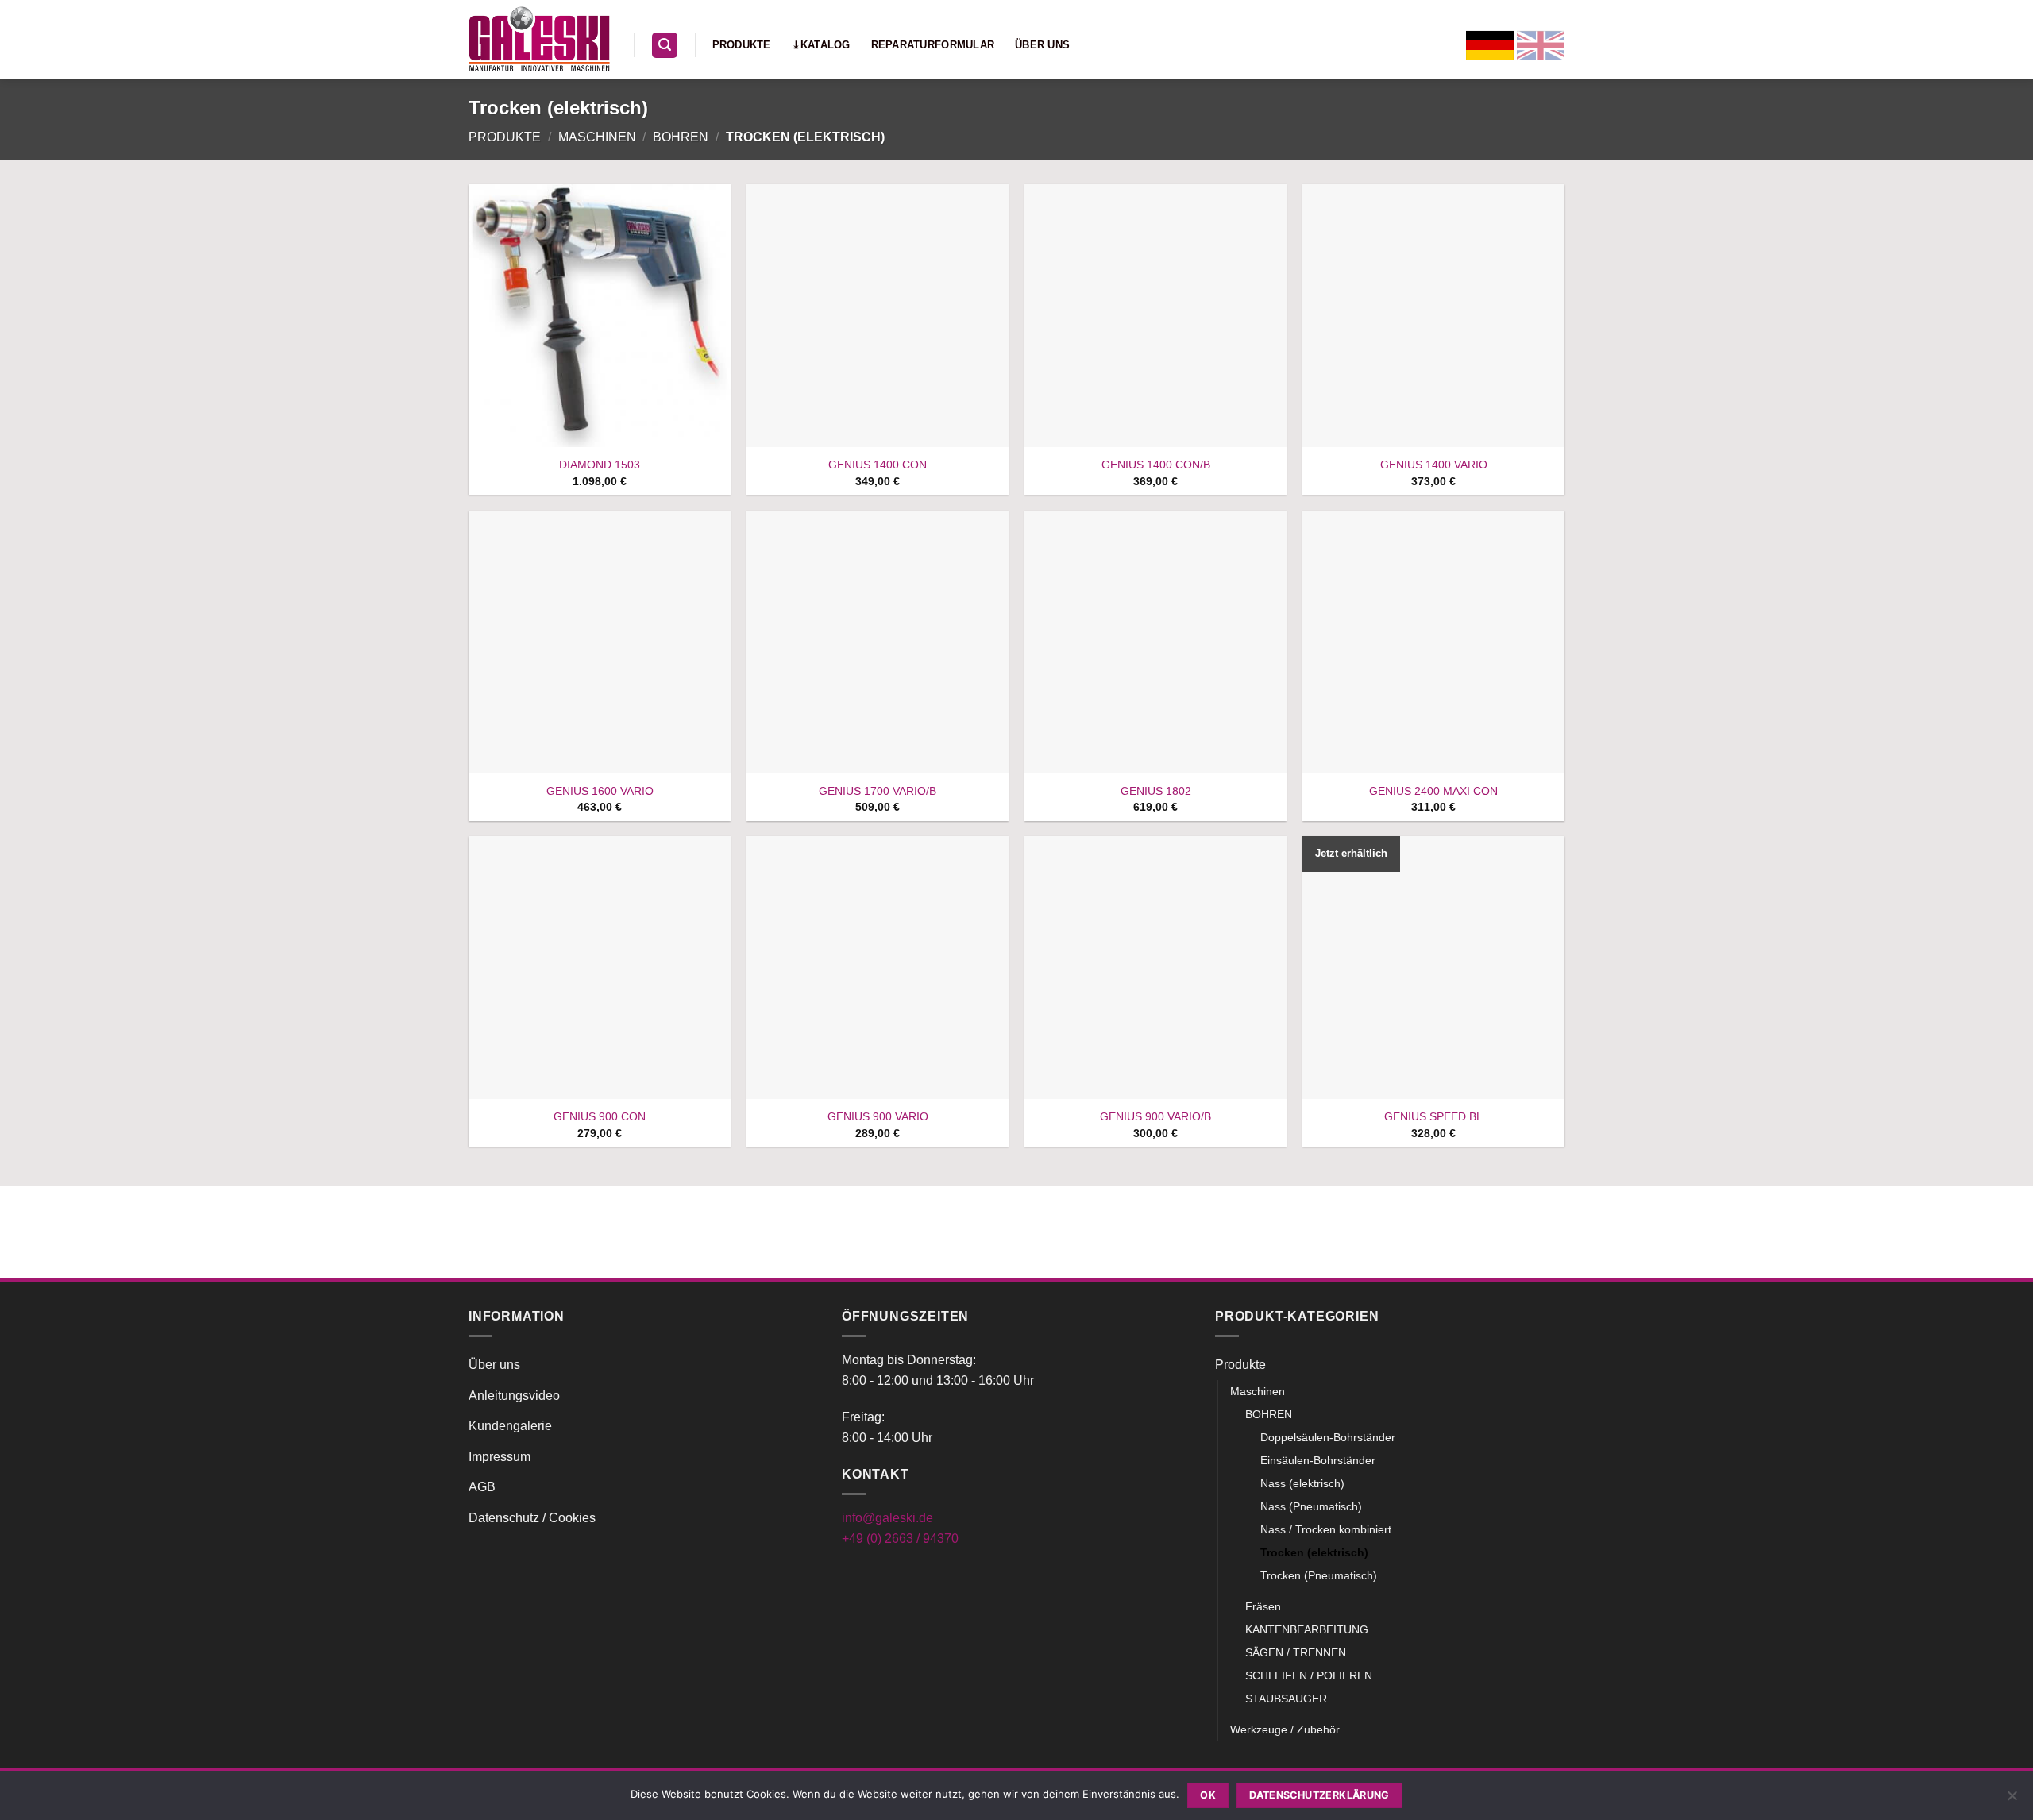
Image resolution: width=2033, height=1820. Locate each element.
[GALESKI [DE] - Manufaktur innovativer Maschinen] (539, 39)
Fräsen (1263, 1606)
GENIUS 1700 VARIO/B (878, 791)
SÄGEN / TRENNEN (1296, 1652)
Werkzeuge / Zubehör (1285, 1729)
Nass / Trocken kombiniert (1326, 1529)
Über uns (1042, 45)
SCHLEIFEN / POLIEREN (1309, 1675)
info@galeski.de (887, 1518)
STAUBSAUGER (1286, 1699)
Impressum (500, 1457)
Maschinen (597, 137)
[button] (665, 46)
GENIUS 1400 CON (878, 465)
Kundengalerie (510, 1426)
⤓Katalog (821, 45)
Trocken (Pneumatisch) (1319, 1575)
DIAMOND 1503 (600, 465)
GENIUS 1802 (1156, 791)
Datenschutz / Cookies (532, 1518)
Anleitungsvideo (514, 1396)
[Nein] (2012, 1800)
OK (1208, 1795)
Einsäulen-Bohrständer (1318, 1460)
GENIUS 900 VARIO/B (1155, 1116)
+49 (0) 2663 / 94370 (900, 1539)
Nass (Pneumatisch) (1311, 1506)
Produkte (742, 45)
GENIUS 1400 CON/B (1156, 465)
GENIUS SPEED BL (1433, 1116)
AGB (482, 1487)
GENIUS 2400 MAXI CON (1433, 791)
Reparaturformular (933, 45)
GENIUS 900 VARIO (878, 1116)
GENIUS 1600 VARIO (600, 791)
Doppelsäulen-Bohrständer (1328, 1437)
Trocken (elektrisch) (1314, 1552)
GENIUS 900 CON (600, 1116)
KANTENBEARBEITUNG (1307, 1629)
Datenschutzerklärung (1319, 1795)
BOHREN (681, 137)
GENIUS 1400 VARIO (1434, 465)
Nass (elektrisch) (1302, 1483)
